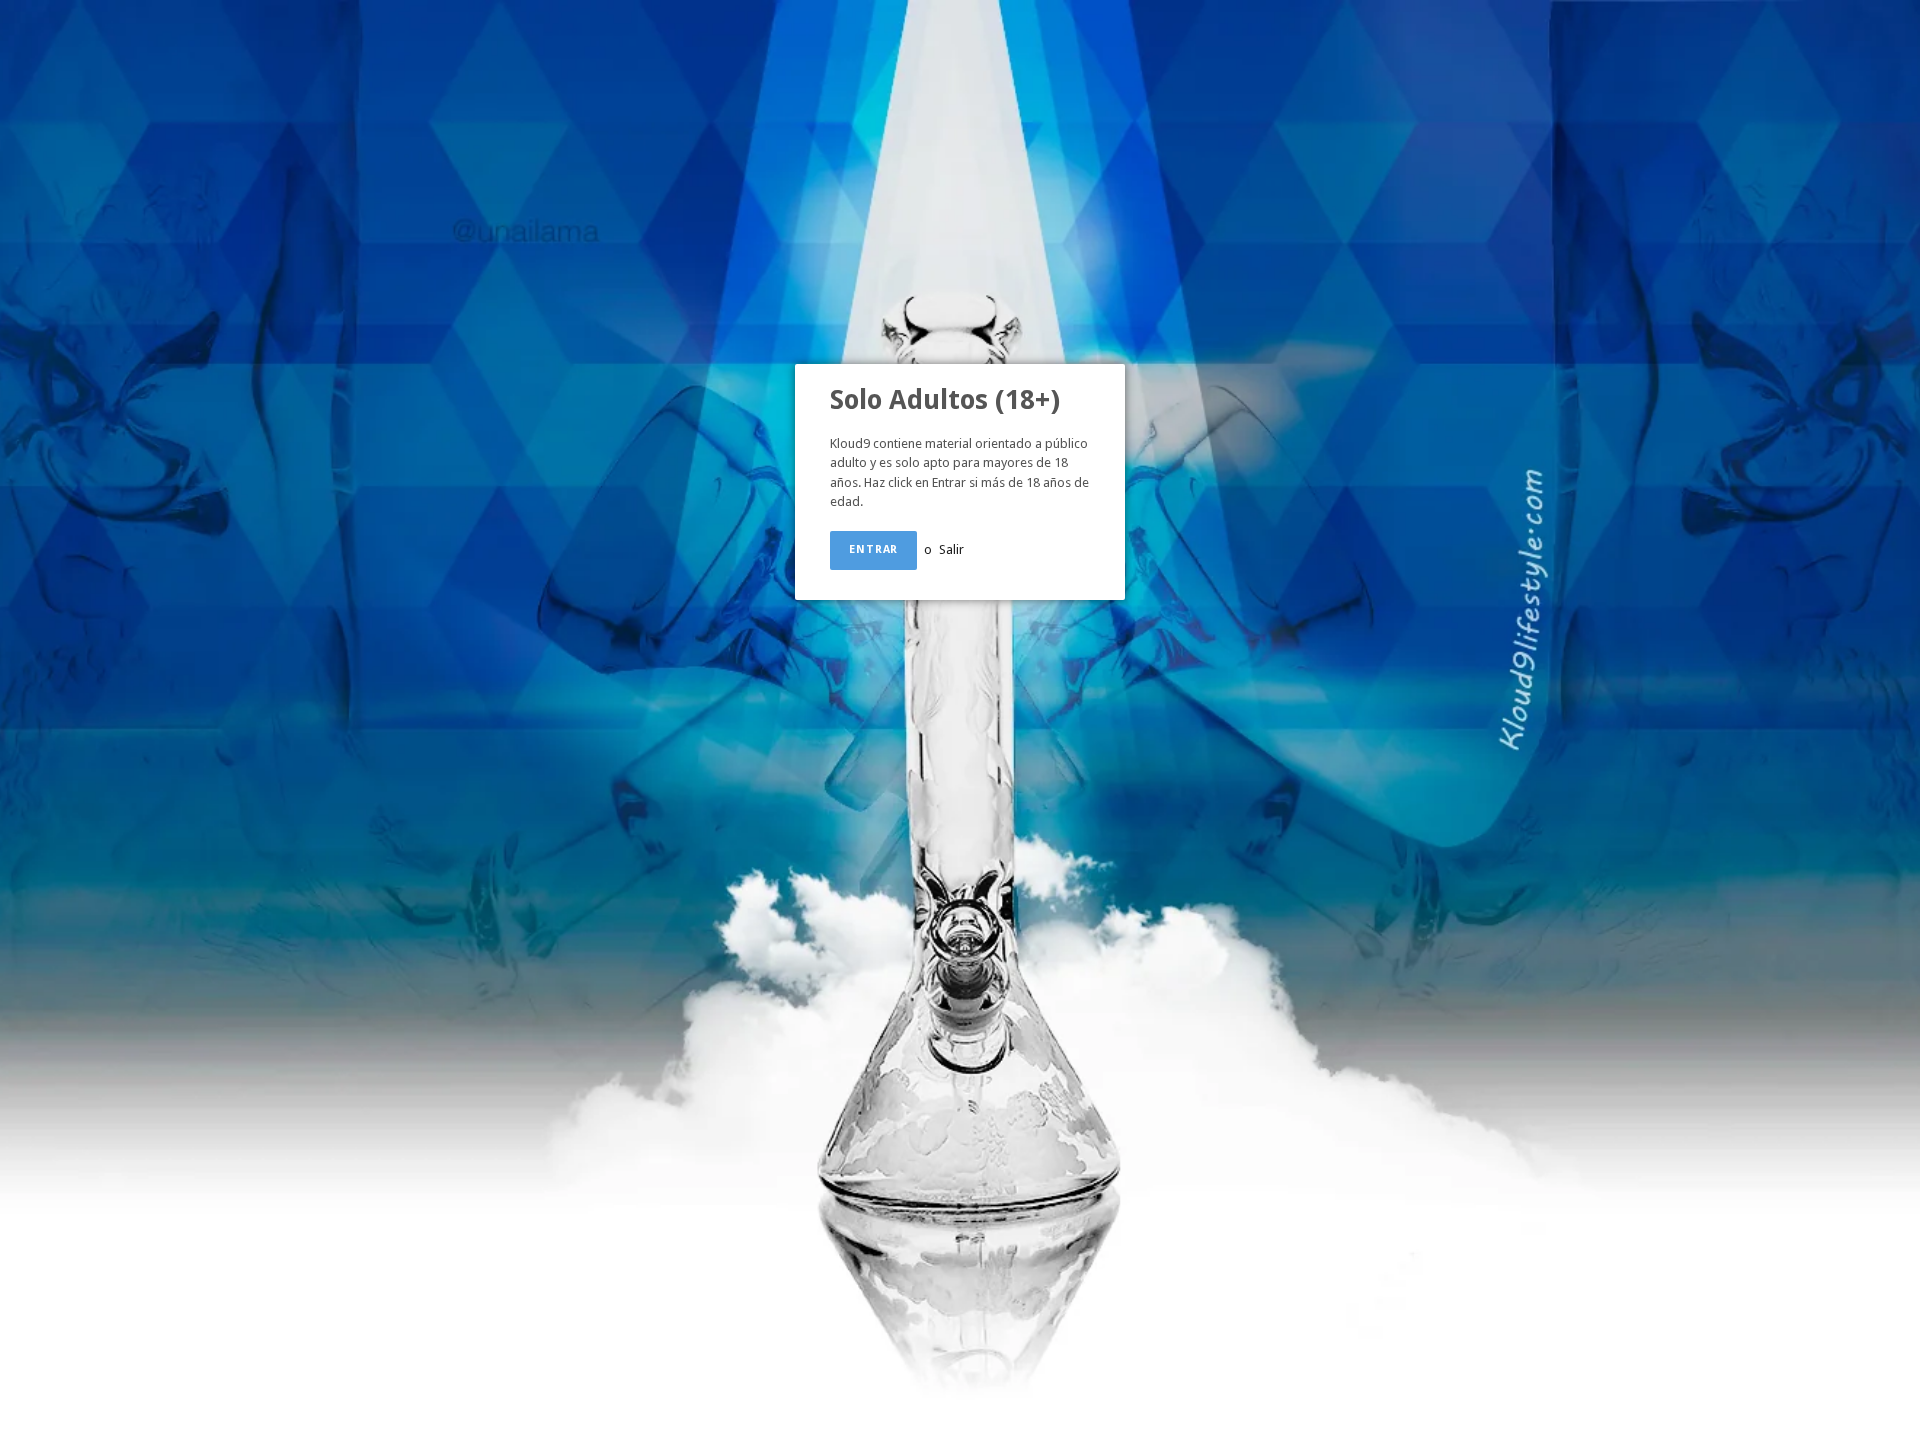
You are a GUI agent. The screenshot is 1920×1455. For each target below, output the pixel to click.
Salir (951, 549)
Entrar (873, 549)
